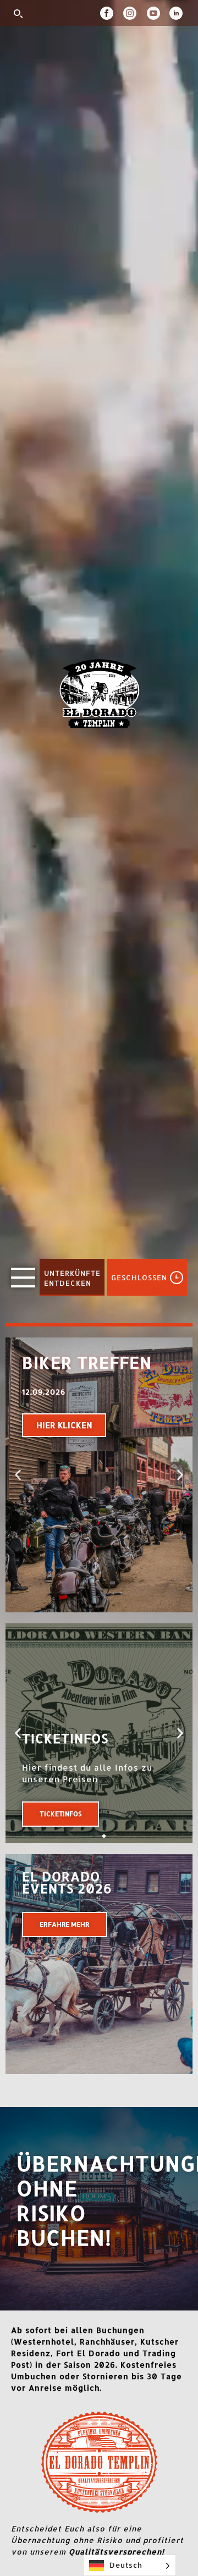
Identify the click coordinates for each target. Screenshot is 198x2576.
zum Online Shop (69, 1814)
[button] (18, 1475)
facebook (112, 13)
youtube (158, 13)
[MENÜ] (23, 1278)
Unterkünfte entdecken (72, 1278)
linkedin (178, 13)
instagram (135, 13)
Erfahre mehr (65, 1924)
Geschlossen (139, 1277)
